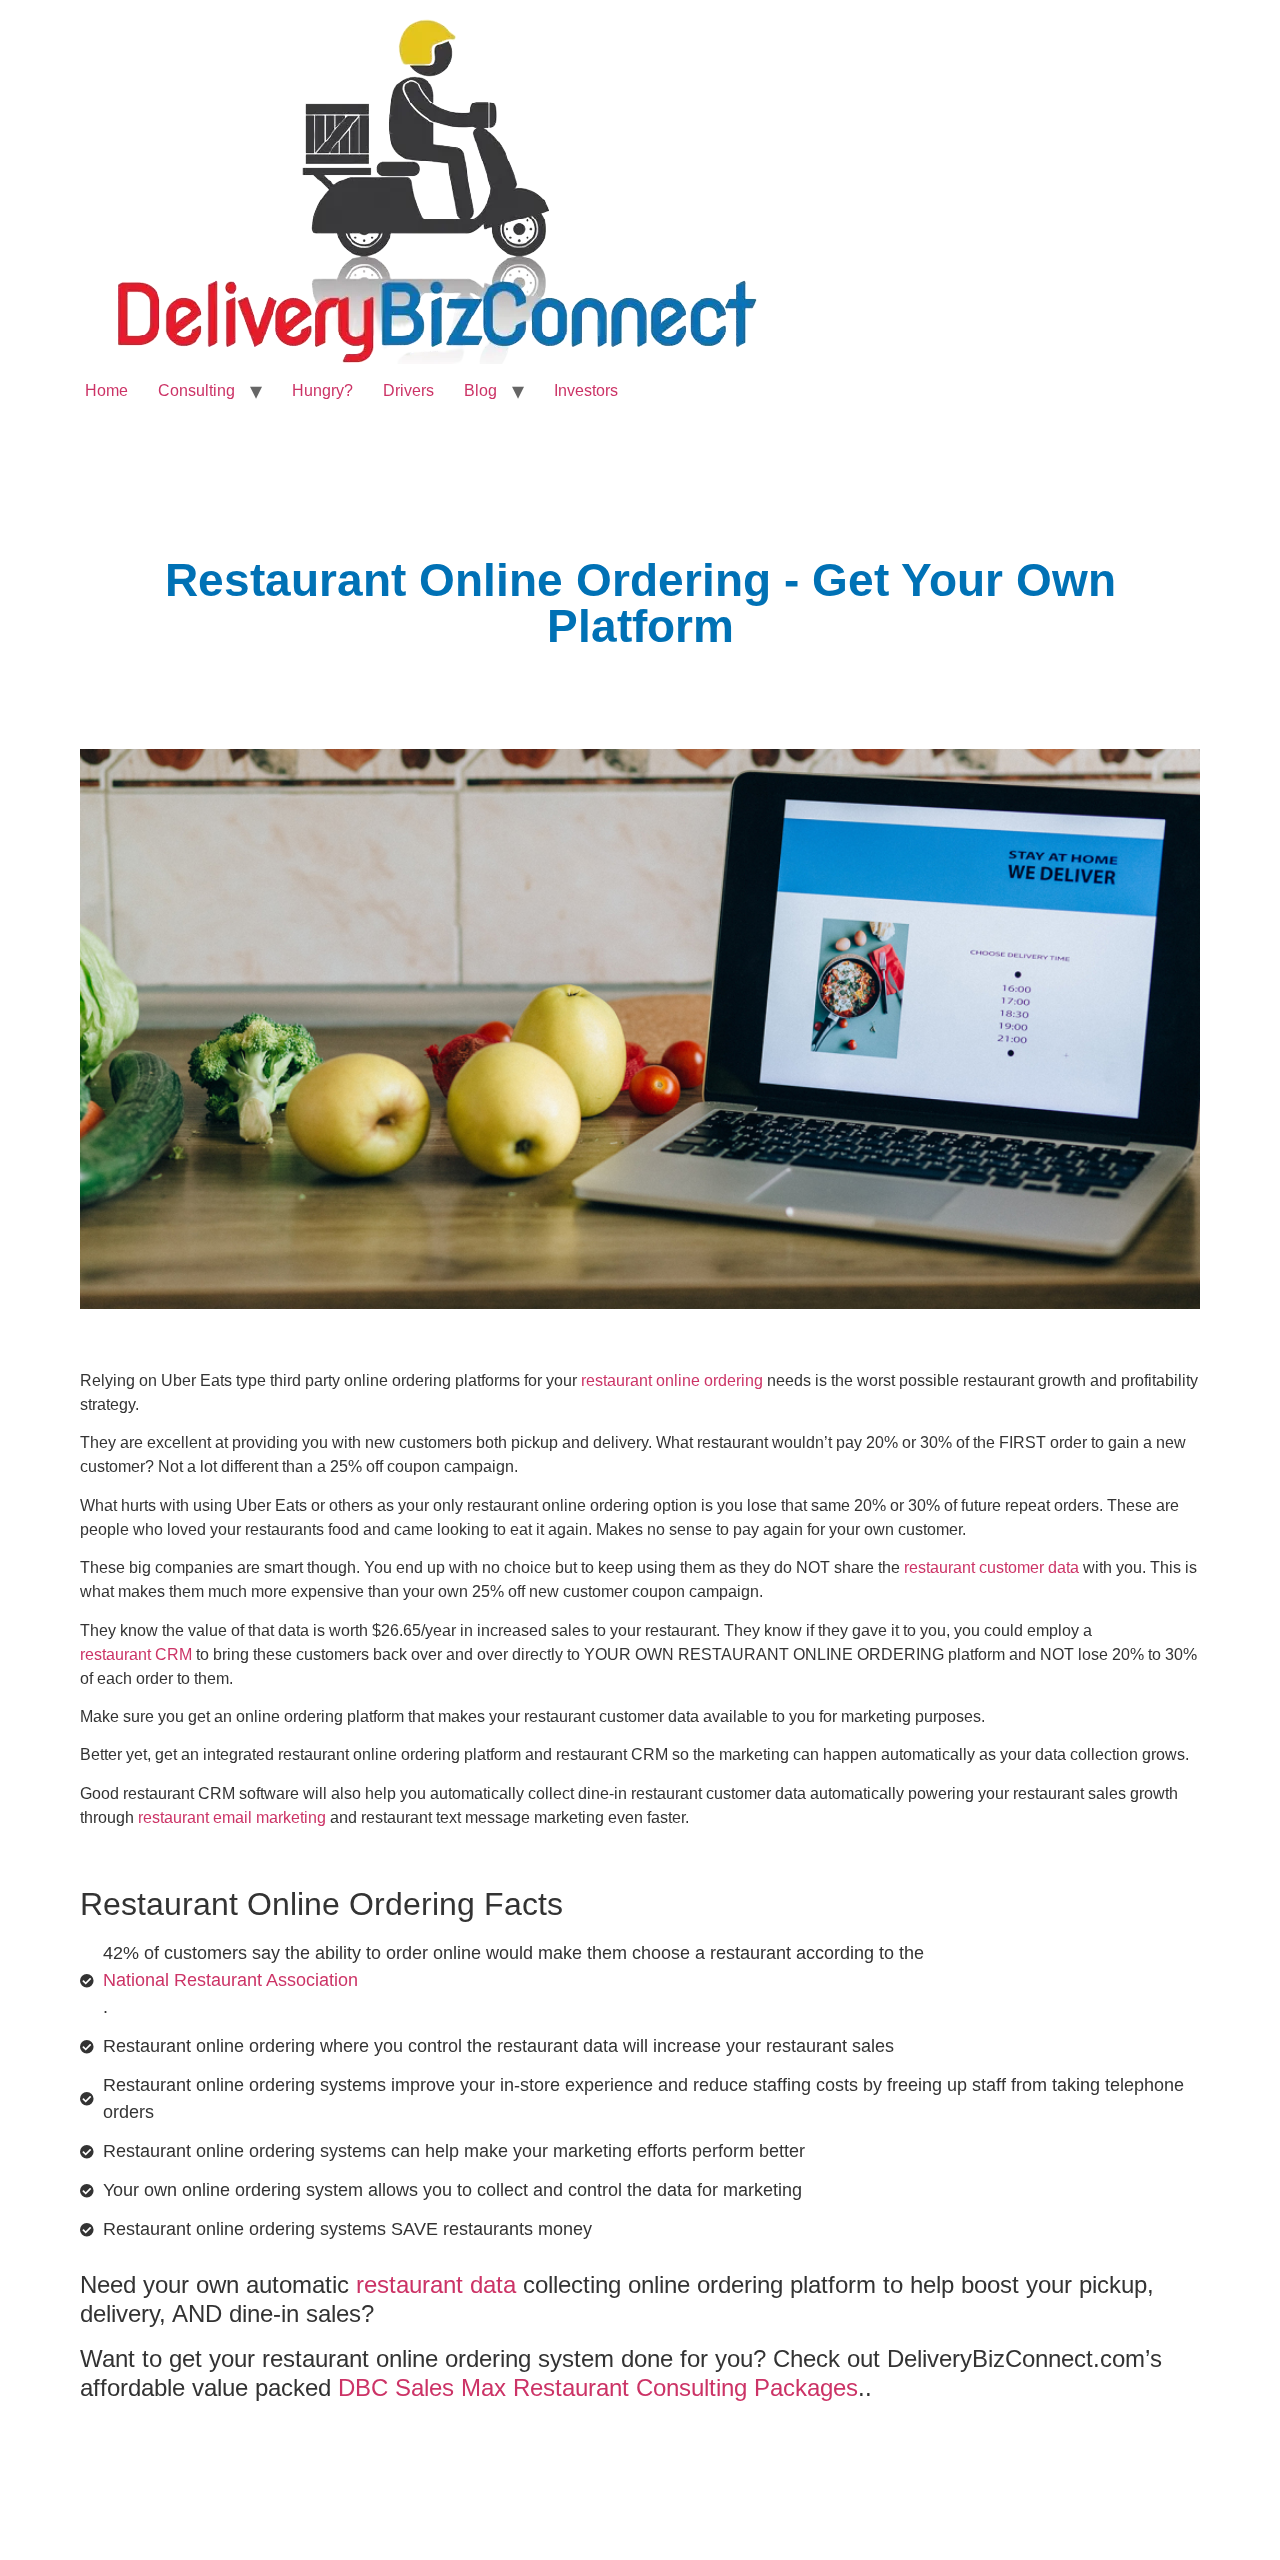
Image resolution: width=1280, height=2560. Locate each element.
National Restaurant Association (230, 1980)
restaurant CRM (136, 1654)
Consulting (196, 390)
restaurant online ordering (672, 1380)
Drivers (408, 390)
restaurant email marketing (232, 1817)
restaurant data (436, 2284)
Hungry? (322, 390)
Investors (586, 390)
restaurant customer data (991, 1567)
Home (106, 390)
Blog (480, 390)
